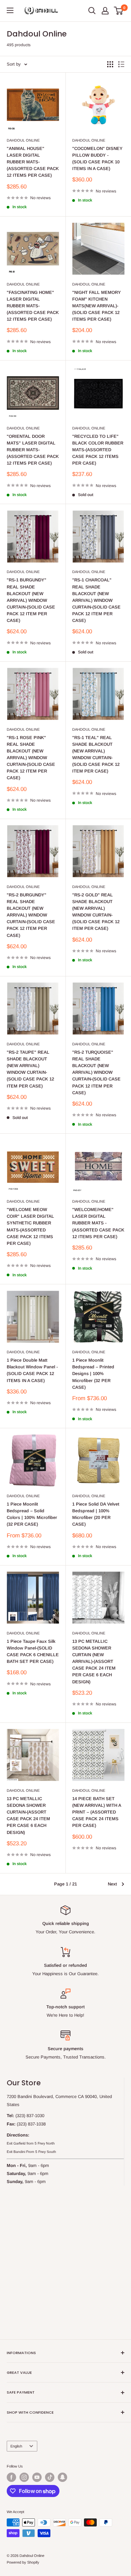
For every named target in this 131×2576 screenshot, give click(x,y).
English (16, 2446)
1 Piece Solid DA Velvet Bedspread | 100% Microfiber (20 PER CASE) (96, 1514)
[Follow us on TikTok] (50, 2477)
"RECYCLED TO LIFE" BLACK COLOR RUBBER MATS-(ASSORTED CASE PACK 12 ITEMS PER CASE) (98, 450)
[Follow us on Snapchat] (62, 2477)
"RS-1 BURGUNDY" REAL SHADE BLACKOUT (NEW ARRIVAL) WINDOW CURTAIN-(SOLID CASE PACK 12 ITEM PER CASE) (31, 600)
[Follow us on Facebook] (11, 2477)
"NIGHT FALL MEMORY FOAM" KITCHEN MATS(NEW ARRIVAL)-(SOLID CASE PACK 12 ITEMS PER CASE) (97, 306)
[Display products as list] (121, 64)
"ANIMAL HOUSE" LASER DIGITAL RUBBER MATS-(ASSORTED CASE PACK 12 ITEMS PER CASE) (33, 162)
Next (112, 1884)
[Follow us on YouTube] (37, 2477)
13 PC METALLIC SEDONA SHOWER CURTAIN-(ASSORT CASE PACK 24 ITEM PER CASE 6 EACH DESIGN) (28, 1816)
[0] (119, 11)
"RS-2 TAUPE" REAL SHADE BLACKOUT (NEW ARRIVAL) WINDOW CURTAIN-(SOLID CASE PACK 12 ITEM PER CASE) (30, 1069)
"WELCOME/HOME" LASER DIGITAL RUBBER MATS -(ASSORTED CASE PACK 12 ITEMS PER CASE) (98, 1223)
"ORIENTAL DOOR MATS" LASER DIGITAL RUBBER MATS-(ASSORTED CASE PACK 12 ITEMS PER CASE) (33, 450)
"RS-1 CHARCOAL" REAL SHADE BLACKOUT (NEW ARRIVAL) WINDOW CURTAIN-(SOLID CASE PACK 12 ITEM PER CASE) (96, 600)
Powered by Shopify (23, 2562)
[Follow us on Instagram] (24, 2477)
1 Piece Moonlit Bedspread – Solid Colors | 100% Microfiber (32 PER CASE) (32, 1514)
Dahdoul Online (23, 140)
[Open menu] (10, 10)
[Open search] (92, 11)
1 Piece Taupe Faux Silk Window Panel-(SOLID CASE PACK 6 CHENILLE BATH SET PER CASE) (33, 1651)
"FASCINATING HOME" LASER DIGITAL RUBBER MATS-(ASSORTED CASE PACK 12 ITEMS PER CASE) (33, 306)
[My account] (105, 11)
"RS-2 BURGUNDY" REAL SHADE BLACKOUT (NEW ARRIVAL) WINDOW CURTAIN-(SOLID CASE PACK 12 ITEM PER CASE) (31, 915)
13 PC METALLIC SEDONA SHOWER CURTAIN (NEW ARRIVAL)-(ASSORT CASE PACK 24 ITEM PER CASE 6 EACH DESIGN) (94, 1662)
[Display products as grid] (110, 64)
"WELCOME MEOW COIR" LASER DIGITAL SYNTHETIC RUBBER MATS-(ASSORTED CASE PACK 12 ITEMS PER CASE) (30, 1226)
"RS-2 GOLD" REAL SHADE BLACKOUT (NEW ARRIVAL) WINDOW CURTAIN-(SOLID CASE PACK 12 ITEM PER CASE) (96, 912)
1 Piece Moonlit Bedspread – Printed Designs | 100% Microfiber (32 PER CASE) (93, 1374)
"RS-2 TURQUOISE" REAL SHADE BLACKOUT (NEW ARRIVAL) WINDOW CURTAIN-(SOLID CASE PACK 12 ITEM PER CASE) (96, 1072)
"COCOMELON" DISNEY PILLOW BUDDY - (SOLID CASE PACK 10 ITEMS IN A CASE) (97, 158)
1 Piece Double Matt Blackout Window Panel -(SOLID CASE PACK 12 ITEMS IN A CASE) (32, 1370)
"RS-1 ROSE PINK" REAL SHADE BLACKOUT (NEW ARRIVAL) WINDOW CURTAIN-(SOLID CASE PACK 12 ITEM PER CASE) (31, 758)
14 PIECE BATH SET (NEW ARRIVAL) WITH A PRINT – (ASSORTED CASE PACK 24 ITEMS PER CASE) (97, 1812)
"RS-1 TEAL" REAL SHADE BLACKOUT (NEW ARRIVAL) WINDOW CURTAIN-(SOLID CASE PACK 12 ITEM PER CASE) (96, 754)
